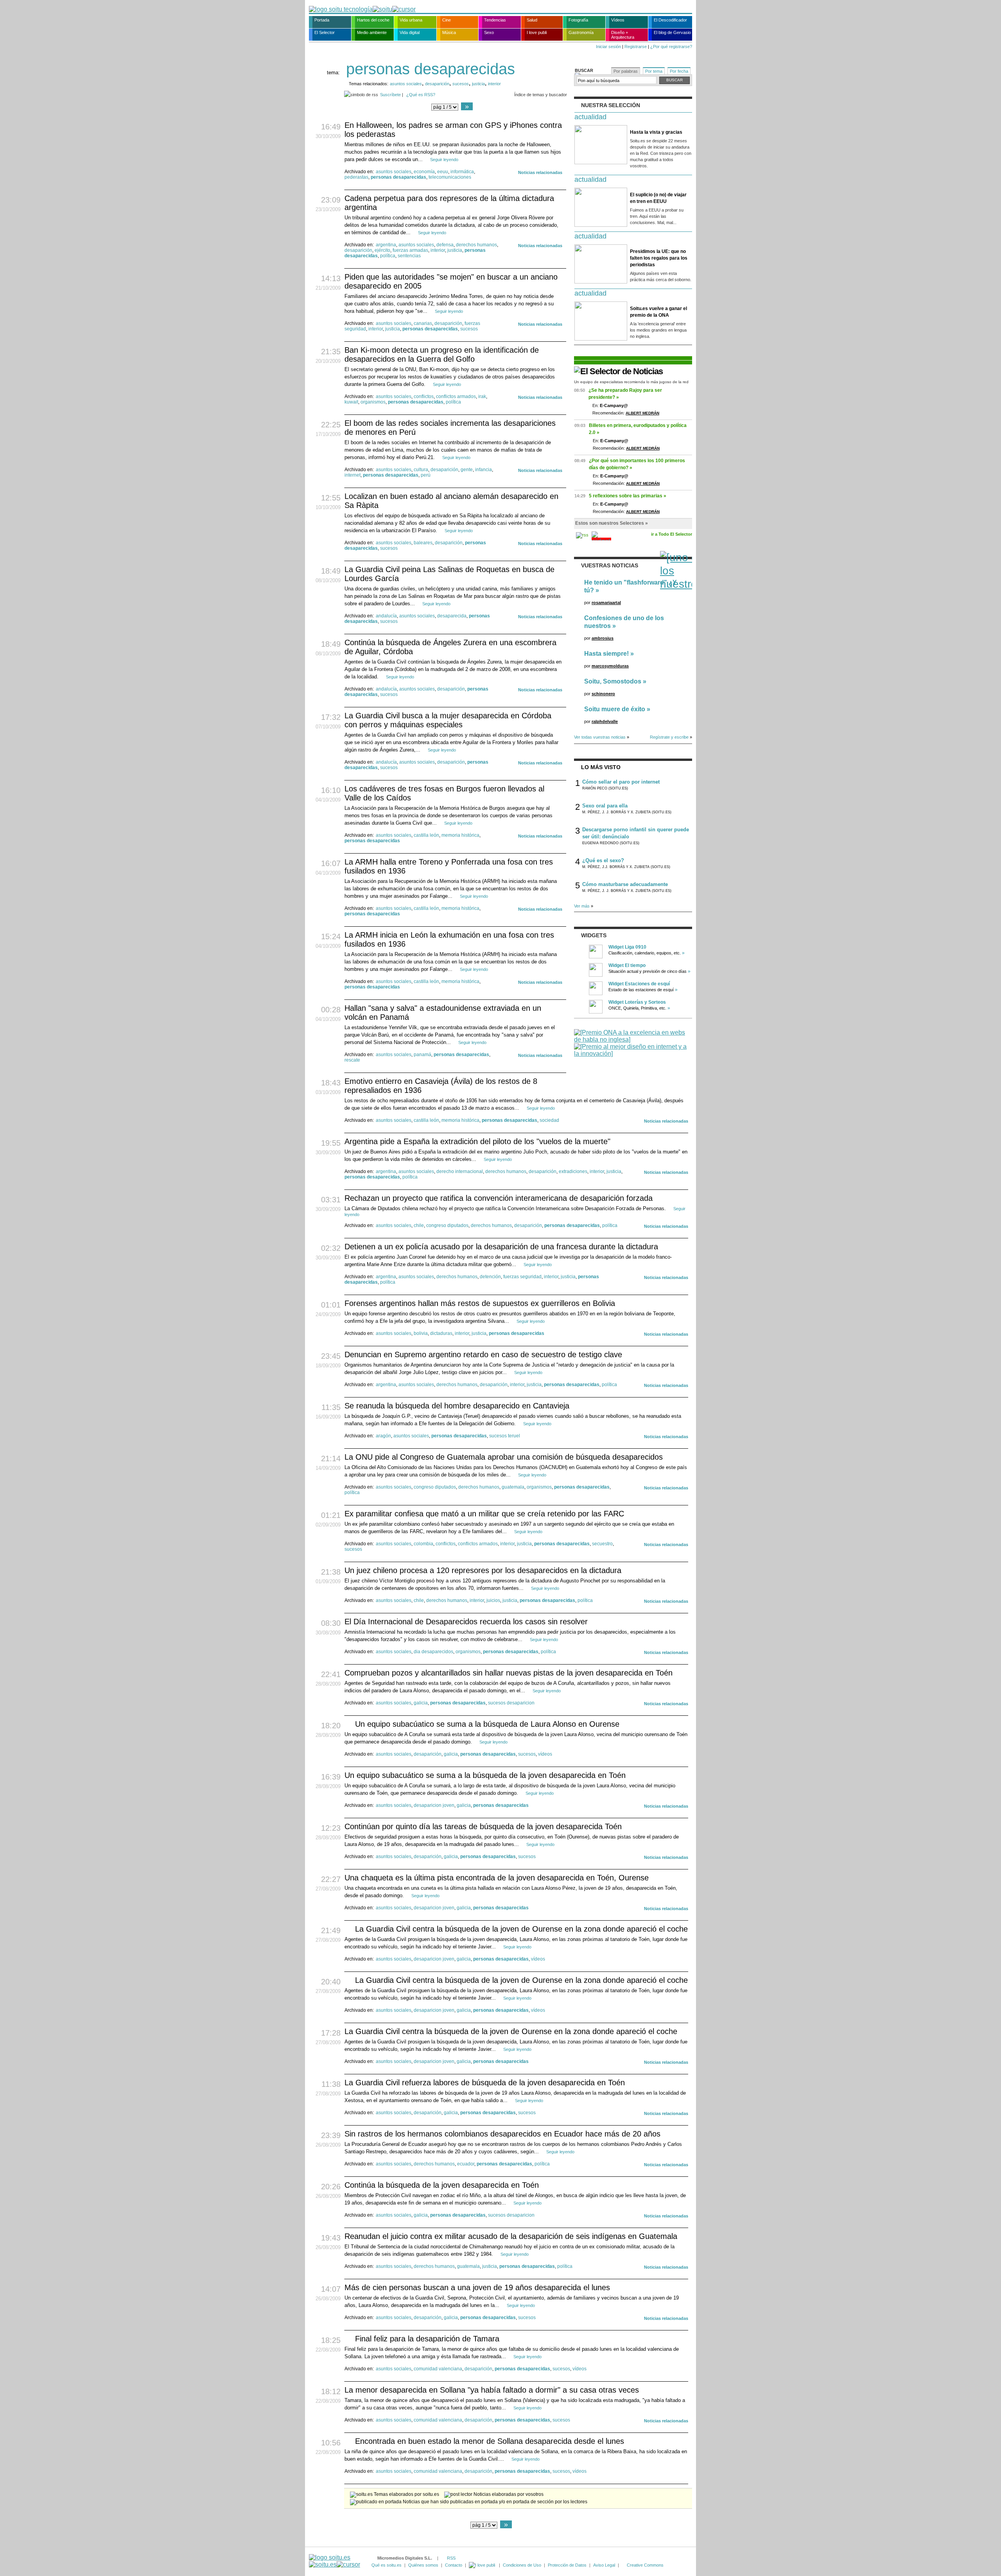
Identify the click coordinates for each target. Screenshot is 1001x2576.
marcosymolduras (610, 666)
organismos (373, 402)
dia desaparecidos (433, 1652)
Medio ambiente (372, 32)
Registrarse (636, 47)
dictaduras (441, 1333)
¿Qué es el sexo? (603, 860)
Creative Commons (645, 2565)
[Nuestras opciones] (483, 2565)
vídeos (545, 1754)
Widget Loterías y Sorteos (637, 1002)
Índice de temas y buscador (541, 95)
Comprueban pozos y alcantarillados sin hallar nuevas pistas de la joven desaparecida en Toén (509, 1673)
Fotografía (578, 20)
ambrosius (603, 638)
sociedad (549, 1120)
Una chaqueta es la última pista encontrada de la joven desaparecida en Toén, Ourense (497, 1878)
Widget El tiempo (627, 965)
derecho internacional (460, 1171)
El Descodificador (670, 20)
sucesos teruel (505, 1436)
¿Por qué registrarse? (671, 47)
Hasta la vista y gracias (656, 132)
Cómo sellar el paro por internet (621, 782)
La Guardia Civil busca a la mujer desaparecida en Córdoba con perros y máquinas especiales (448, 720)
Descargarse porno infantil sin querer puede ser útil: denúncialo (636, 833)
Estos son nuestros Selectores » (612, 523)
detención (490, 1277)
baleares (423, 543)
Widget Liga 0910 (627, 947)
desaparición (437, 84)
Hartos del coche (373, 20)
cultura (421, 470)
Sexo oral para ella (605, 806)
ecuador (466, 2164)
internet (353, 475)
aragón (383, 1436)
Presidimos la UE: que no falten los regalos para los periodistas (659, 258)
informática (462, 172)
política (388, 256)
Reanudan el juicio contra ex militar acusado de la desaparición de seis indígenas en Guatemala (511, 2236)
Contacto (454, 2565)
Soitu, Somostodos (613, 681)
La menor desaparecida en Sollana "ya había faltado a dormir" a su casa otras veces (492, 2390)
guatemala (513, 1487)
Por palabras (626, 71)
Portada (322, 20)
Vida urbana (411, 20)
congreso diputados (447, 1225)
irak (482, 396)
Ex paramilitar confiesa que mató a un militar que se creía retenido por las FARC (484, 1514)
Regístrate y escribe (669, 737)
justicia (478, 84)
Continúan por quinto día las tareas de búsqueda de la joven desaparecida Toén (483, 1826)
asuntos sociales (406, 84)
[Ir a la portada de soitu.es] (335, 2561)
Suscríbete (390, 95)
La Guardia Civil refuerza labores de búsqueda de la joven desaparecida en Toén (485, 2083)
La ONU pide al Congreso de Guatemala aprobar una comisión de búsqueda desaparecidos (504, 1457)
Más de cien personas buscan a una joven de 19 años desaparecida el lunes (477, 2287)
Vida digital (410, 32)
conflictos (424, 396)
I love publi (537, 32)
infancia (483, 470)
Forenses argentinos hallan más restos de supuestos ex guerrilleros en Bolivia (480, 1303)
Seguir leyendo (444, 160)
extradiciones (573, 1171)
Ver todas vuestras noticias (600, 737)
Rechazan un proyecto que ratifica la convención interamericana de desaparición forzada (499, 1198)
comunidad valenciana (438, 2369)
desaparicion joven (434, 1805)
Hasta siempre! (606, 654)
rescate (352, 1060)
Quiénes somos (423, 2565)
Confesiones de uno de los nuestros (624, 622)
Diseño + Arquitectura (623, 35)
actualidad (590, 117)
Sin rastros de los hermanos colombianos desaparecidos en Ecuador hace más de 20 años (502, 2134)
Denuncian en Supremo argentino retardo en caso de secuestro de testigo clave (483, 1354)
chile (419, 1225)
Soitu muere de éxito (615, 709)
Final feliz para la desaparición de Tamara (427, 2339)
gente (467, 470)
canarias (423, 323)
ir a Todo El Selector (672, 534)
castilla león (426, 835)
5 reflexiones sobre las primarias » (628, 496)
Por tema (654, 71)
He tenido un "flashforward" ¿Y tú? (631, 586)
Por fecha (679, 71)
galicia (421, 1703)
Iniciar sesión (608, 47)
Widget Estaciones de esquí (639, 984)
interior (494, 84)
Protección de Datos (567, 2565)
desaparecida (452, 616)
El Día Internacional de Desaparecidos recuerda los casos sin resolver (466, 1622)
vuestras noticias (610, 565)
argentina (386, 245)
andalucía (386, 616)
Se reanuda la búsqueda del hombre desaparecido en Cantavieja (457, 1406)
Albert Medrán (642, 413)
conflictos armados (456, 396)
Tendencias (495, 20)
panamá (422, 1055)
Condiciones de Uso (522, 2565)
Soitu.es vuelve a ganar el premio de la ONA (658, 312)
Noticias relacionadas (540, 172)
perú (426, 475)
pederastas (356, 177)
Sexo (489, 32)
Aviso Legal (604, 2565)
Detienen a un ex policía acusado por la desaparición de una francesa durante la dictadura (501, 1247)
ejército (382, 250)
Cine (447, 20)
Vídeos (618, 20)
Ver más (582, 906)
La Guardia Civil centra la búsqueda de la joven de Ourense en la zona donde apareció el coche (521, 1929)
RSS (451, 2558)
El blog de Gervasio (672, 32)
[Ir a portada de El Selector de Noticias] (618, 371)
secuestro (602, 1544)
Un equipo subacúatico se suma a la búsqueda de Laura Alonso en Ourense (487, 1724)
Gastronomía (581, 32)
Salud (532, 20)
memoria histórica (460, 835)
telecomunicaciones (450, 177)
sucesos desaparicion (511, 1703)
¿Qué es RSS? (421, 95)
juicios (493, 1600)
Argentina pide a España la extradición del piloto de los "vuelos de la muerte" (477, 1141)
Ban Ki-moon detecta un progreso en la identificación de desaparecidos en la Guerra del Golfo (442, 354)
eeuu (443, 172)
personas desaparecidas (398, 177)
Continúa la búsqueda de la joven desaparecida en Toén (442, 2185)
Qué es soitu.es (387, 2565)
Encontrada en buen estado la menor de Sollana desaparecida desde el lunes (490, 2441)
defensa (445, 245)
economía (424, 172)
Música (449, 32)
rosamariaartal (606, 603)
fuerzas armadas (410, 250)
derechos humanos (476, 245)
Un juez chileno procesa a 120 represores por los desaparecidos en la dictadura (483, 1570)
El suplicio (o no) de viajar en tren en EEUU (658, 198)
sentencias (409, 256)
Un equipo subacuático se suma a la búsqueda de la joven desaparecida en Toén (485, 1775)
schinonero (603, 694)
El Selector (325, 32)
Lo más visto (601, 767)
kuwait (351, 402)
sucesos (461, 84)
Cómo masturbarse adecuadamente (625, 884)
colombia (423, 1544)
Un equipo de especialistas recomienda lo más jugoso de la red (631, 382)
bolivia (421, 1333)
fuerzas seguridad (522, 1277)
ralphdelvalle (605, 721)
